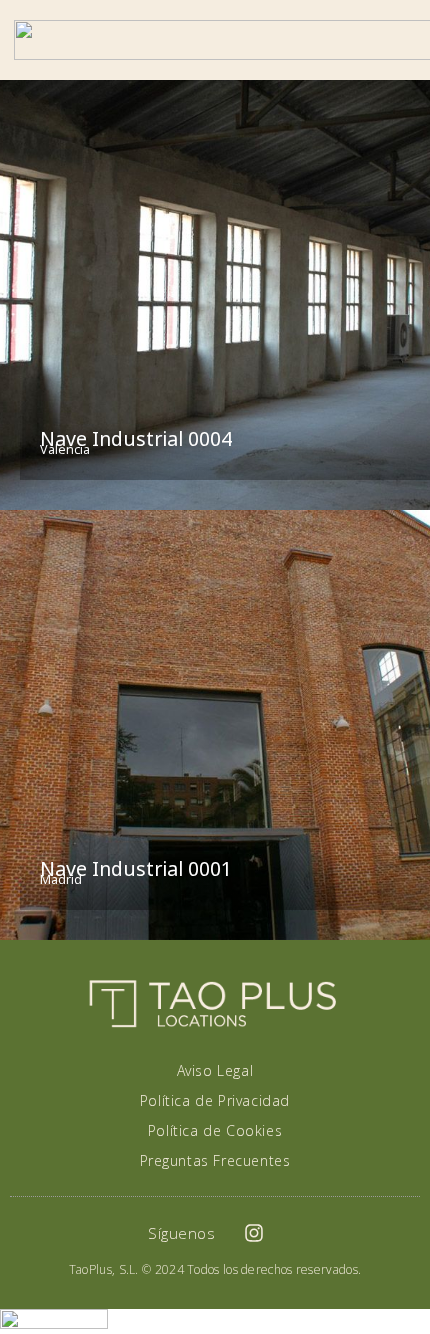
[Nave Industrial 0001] (215, 725)
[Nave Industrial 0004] (215, 295)
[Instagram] (254, 1233)
